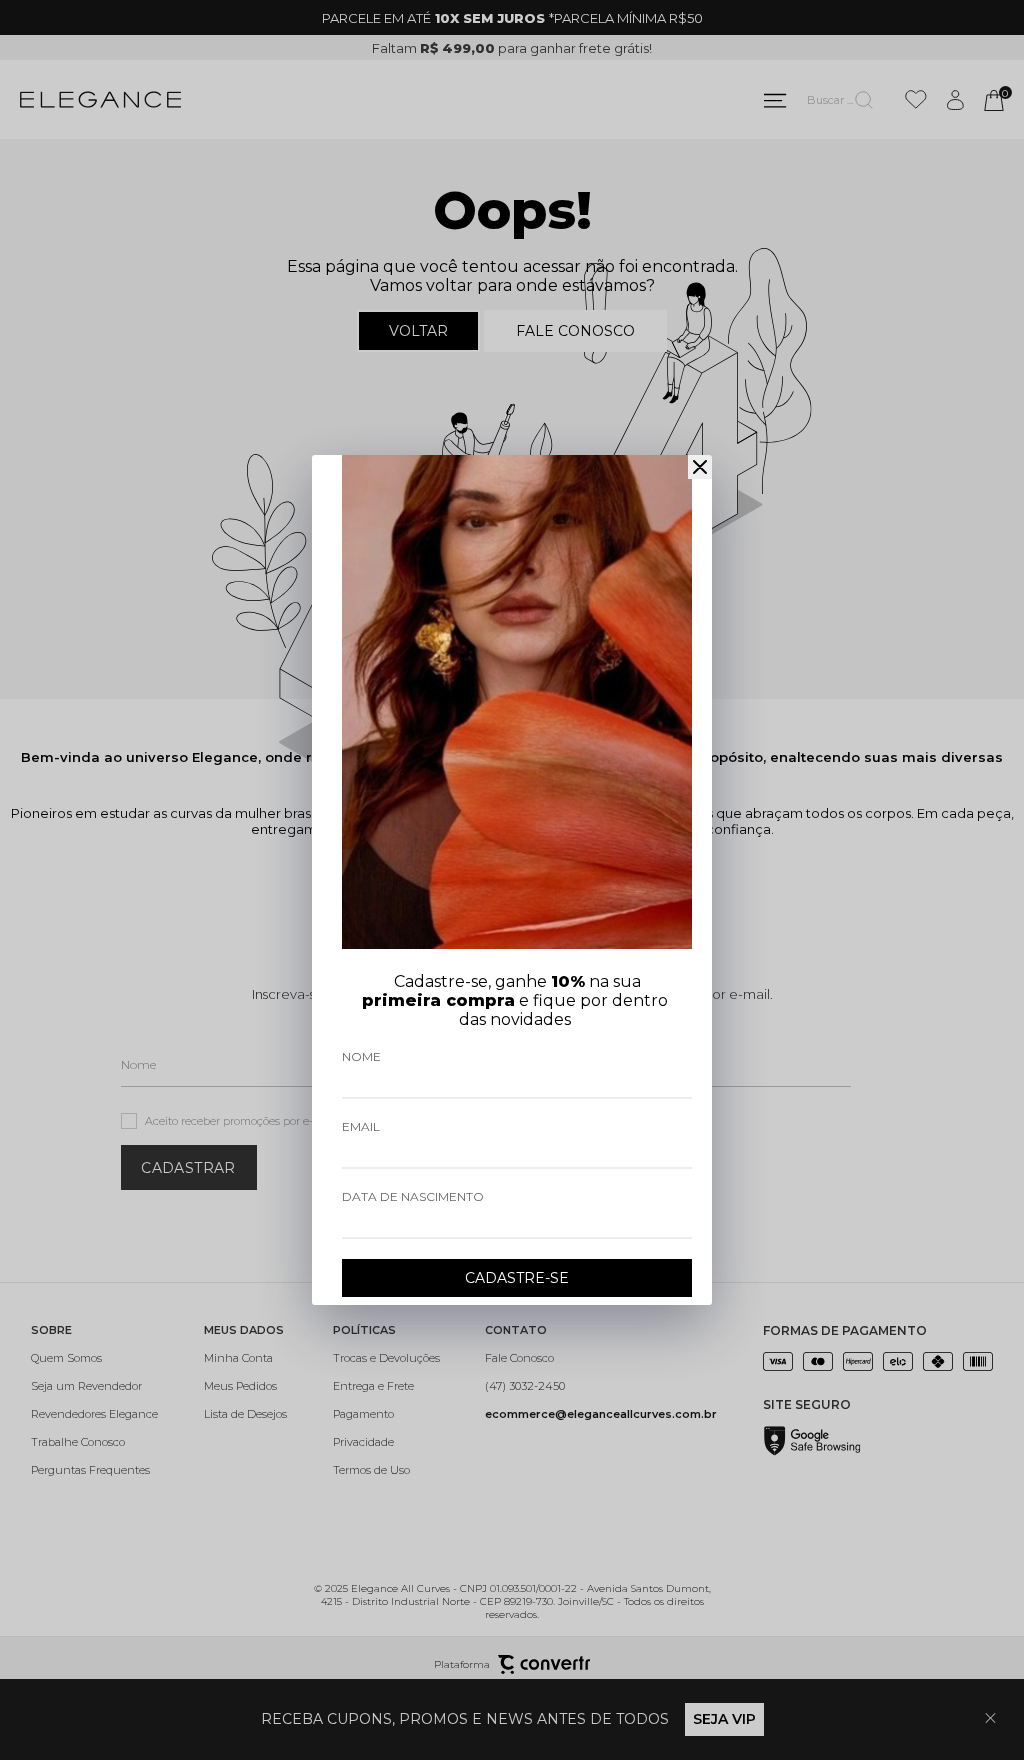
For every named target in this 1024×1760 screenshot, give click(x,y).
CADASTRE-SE (517, 1278)
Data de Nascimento (413, 1196)
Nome (361, 1056)
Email (361, 1126)
